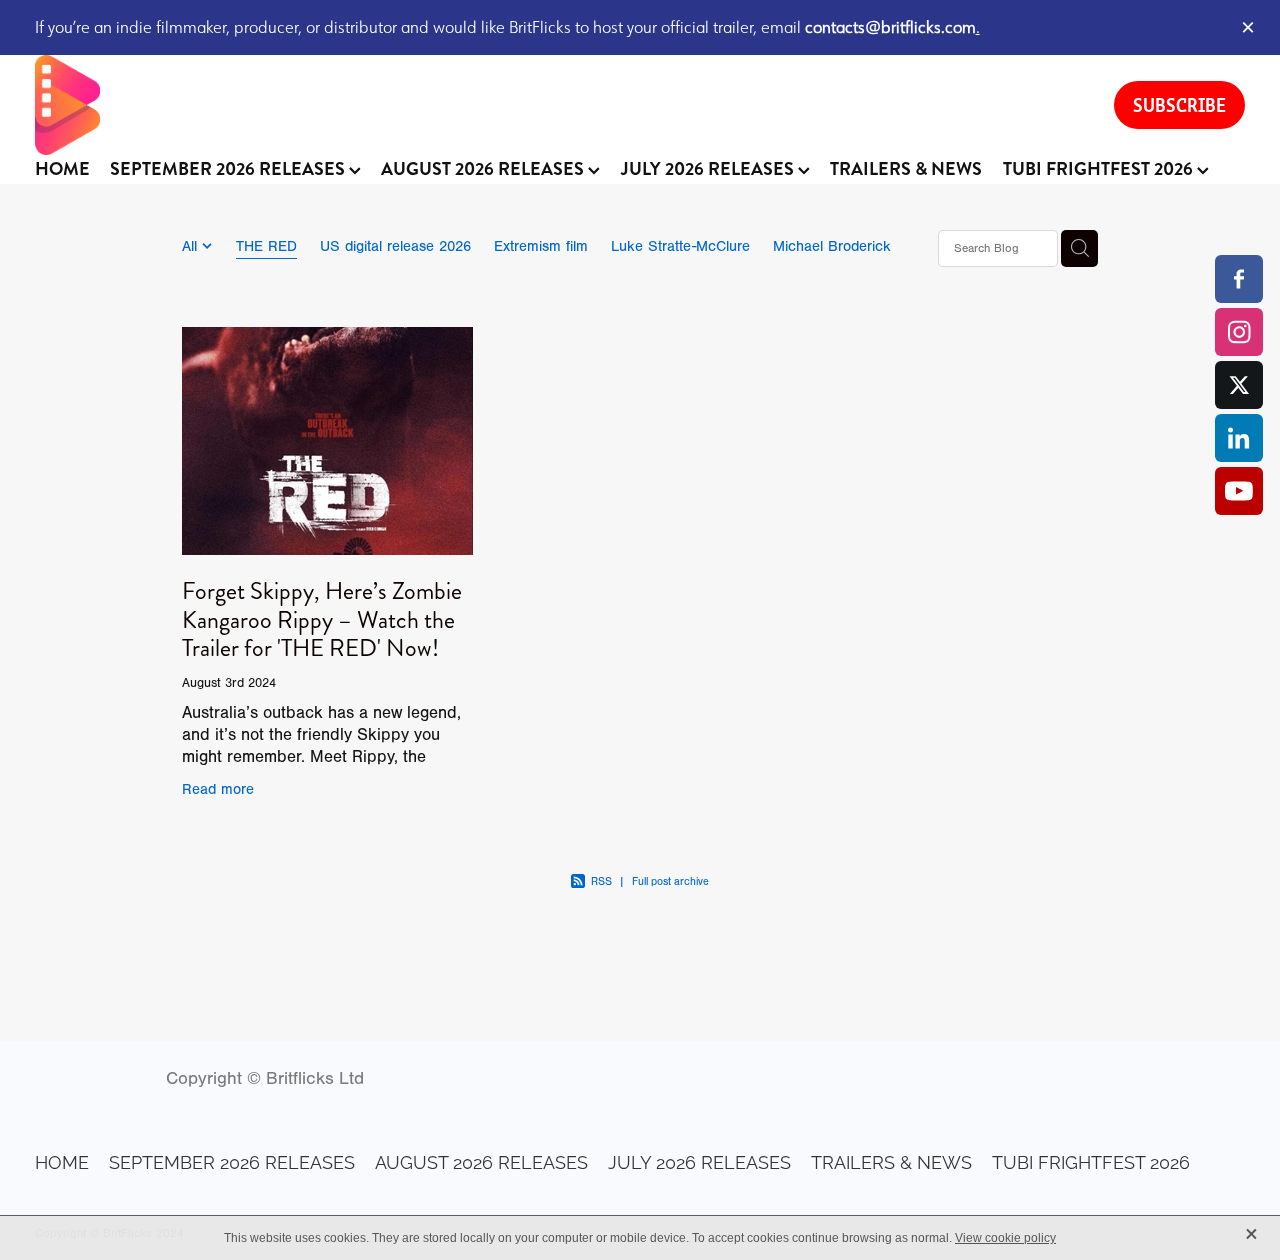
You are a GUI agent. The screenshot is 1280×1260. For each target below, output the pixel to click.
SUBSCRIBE (1179, 105)
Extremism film (541, 246)
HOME (62, 169)
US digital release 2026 (395, 246)
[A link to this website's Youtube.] (1239, 491)
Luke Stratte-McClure (680, 246)
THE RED (266, 246)
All (192, 246)
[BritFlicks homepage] (555, 105)
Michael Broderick (832, 246)
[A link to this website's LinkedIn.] (1239, 438)
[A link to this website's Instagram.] (1239, 332)
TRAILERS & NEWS (906, 169)
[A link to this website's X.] (1239, 385)
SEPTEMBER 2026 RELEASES (229, 169)
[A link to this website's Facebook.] (1239, 279)
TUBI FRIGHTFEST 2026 (1100, 169)
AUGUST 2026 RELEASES (484, 169)
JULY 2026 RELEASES (709, 169)
